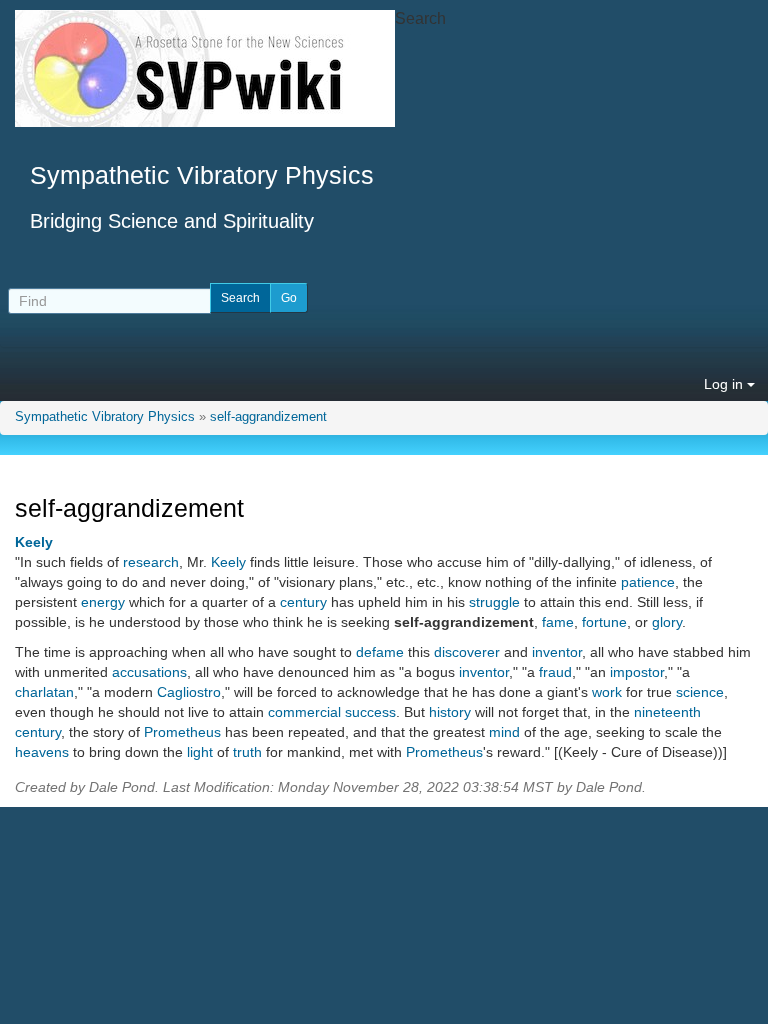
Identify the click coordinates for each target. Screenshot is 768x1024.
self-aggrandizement (268, 417)
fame (558, 622)
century (303, 602)
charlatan (44, 692)
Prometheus (182, 732)
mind (504, 732)
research (151, 562)
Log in (725, 384)
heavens (42, 752)
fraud (555, 672)
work (607, 692)
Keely (34, 542)
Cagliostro (189, 692)
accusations (149, 672)
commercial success (332, 712)
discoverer (467, 652)
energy (103, 602)
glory (667, 622)
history (450, 712)
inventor (557, 652)
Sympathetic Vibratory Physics (105, 417)
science (700, 692)
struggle (494, 602)
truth (247, 752)
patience (648, 582)
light (200, 752)
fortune (604, 622)
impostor (637, 672)
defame (380, 652)
